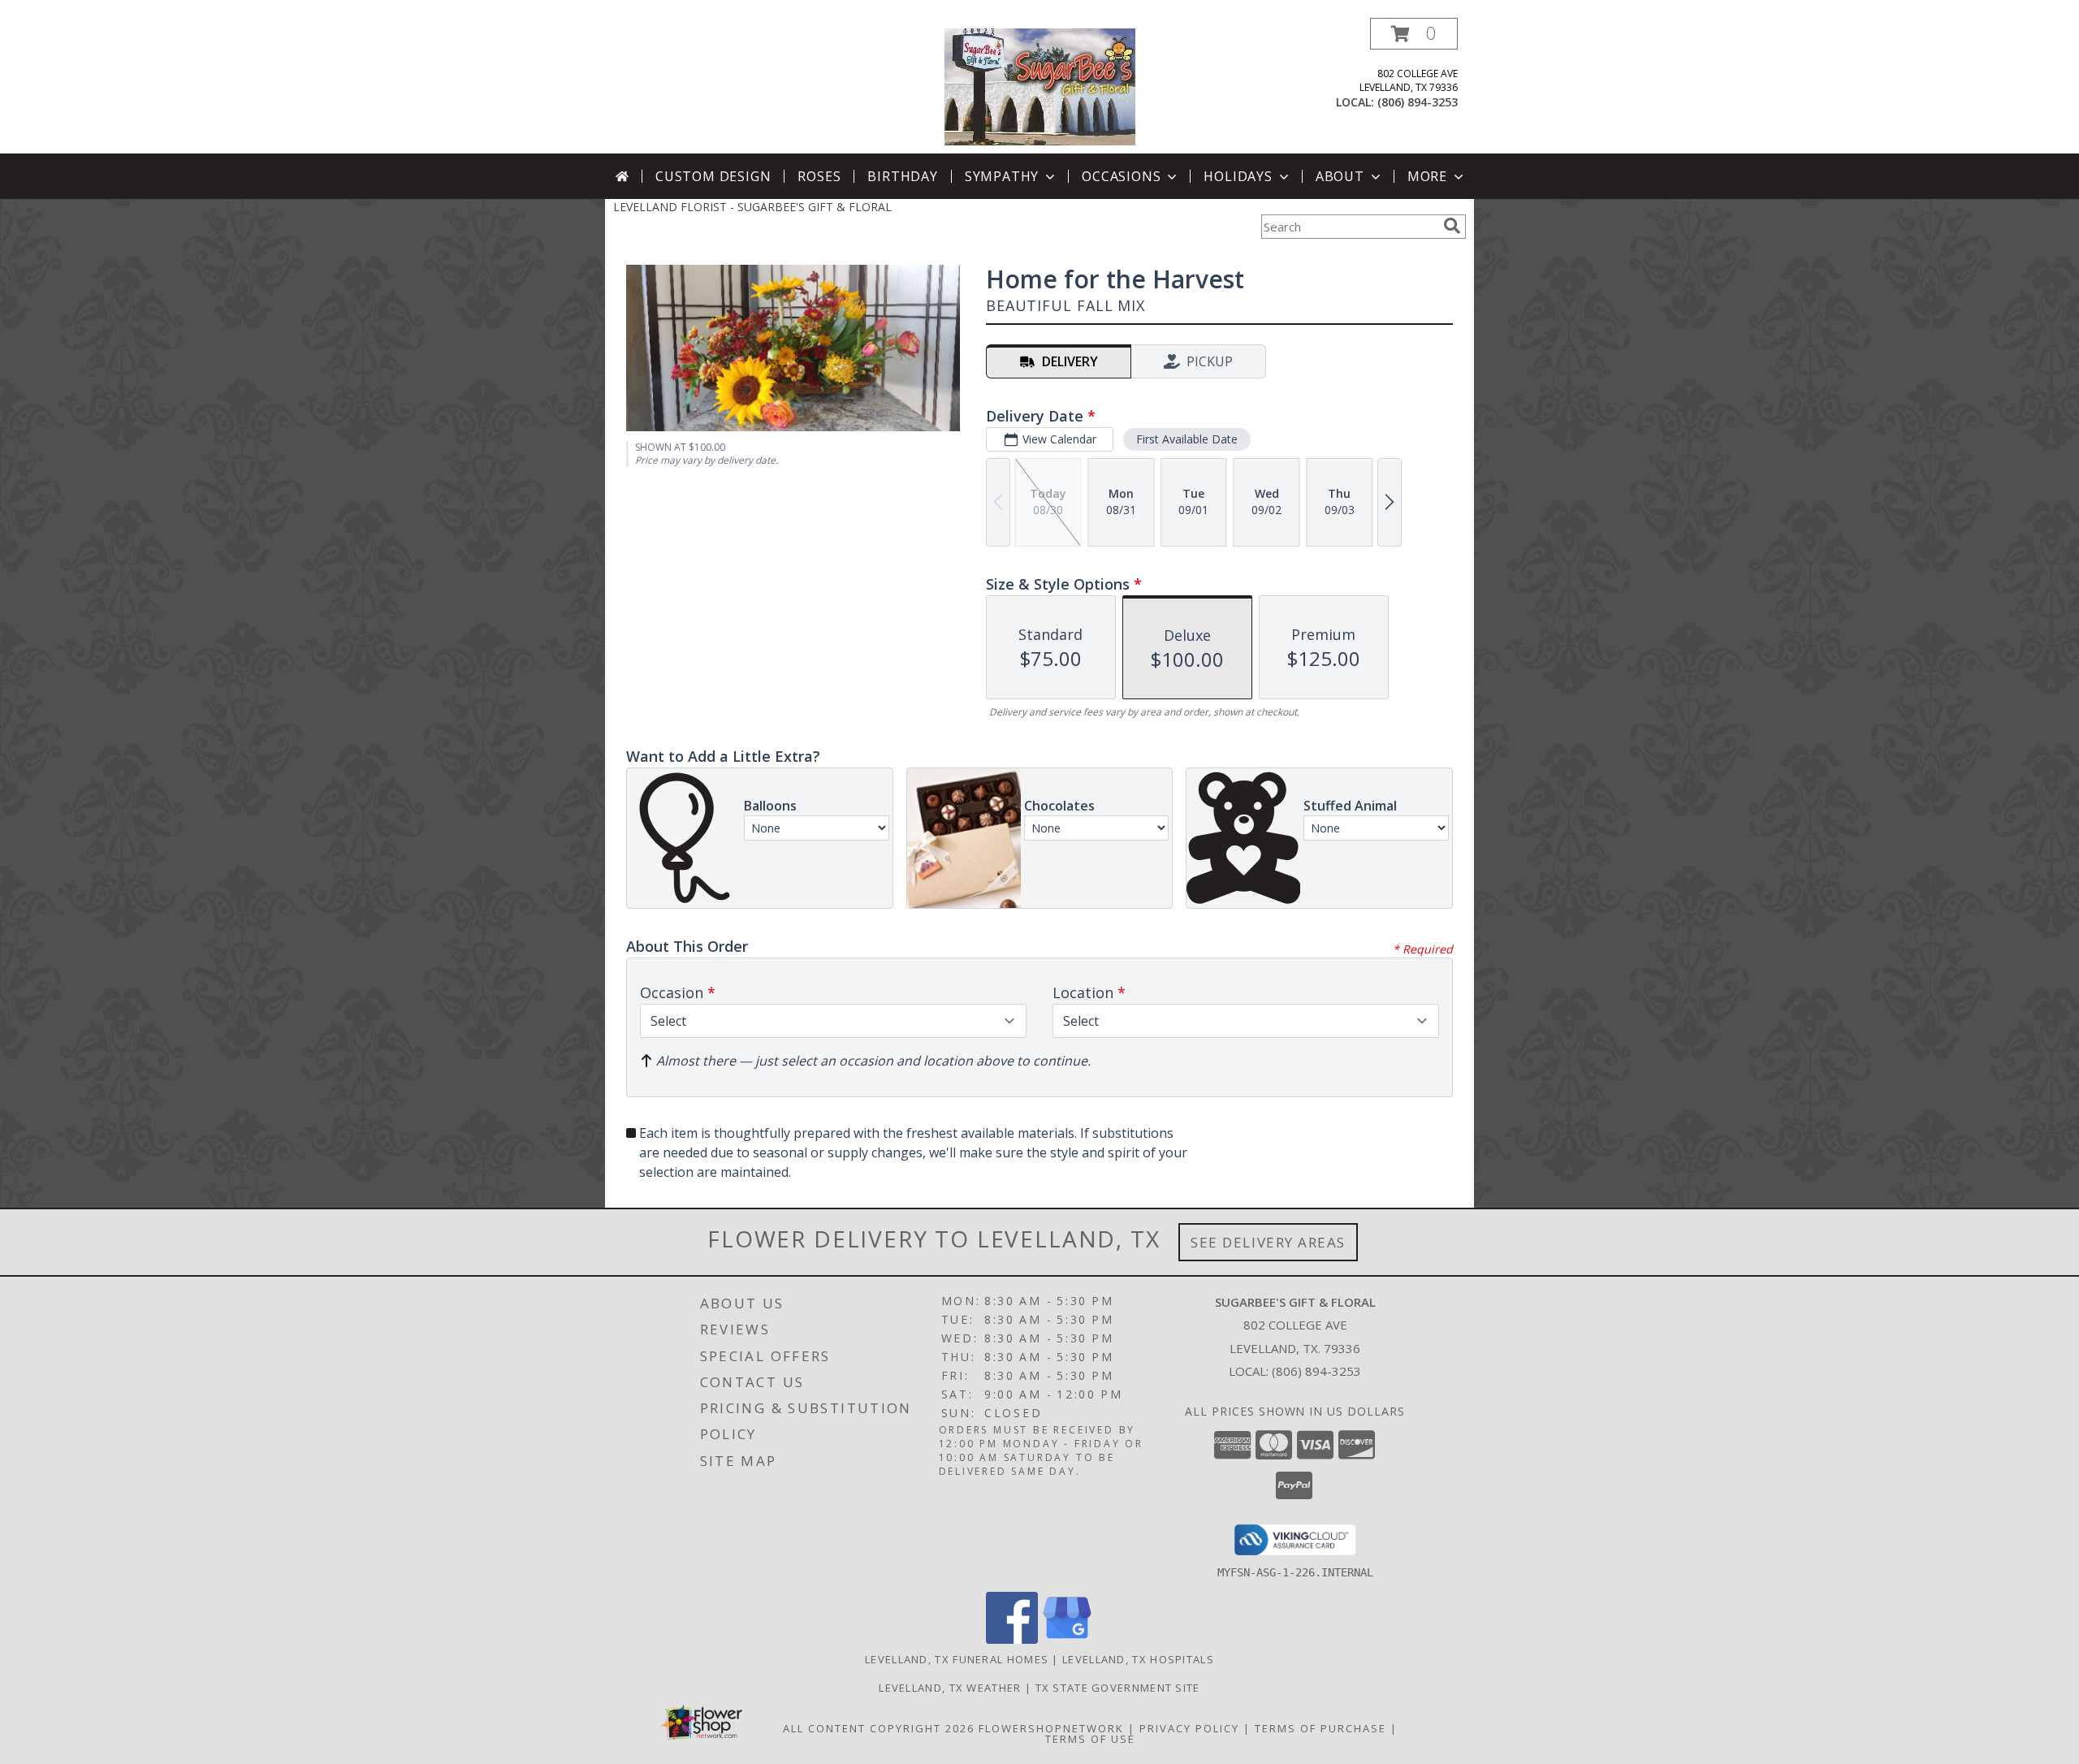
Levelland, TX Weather (950, 1688)
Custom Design (713, 176)
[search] (1452, 226)
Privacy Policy (1189, 1728)
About (1340, 176)
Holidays (1238, 176)
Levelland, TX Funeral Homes (957, 1659)
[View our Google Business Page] (1067, 1639)
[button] (1414, 34)
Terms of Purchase (1320, 1728)
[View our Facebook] (1012, 1639)
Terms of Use (1090, 1739)
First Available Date (1187, 439)
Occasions (1121, 176)
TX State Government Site (1118, 1688)
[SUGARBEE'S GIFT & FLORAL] (1040, 86)
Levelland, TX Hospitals (1138, 1659)
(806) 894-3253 (1418, 102)
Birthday (902, 176)
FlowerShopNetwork (1051, 1728)
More (1427, 176)
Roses (819, 176)
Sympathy (1002, 176)
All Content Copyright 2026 (879, 1728)
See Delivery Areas (1268, 1242)
